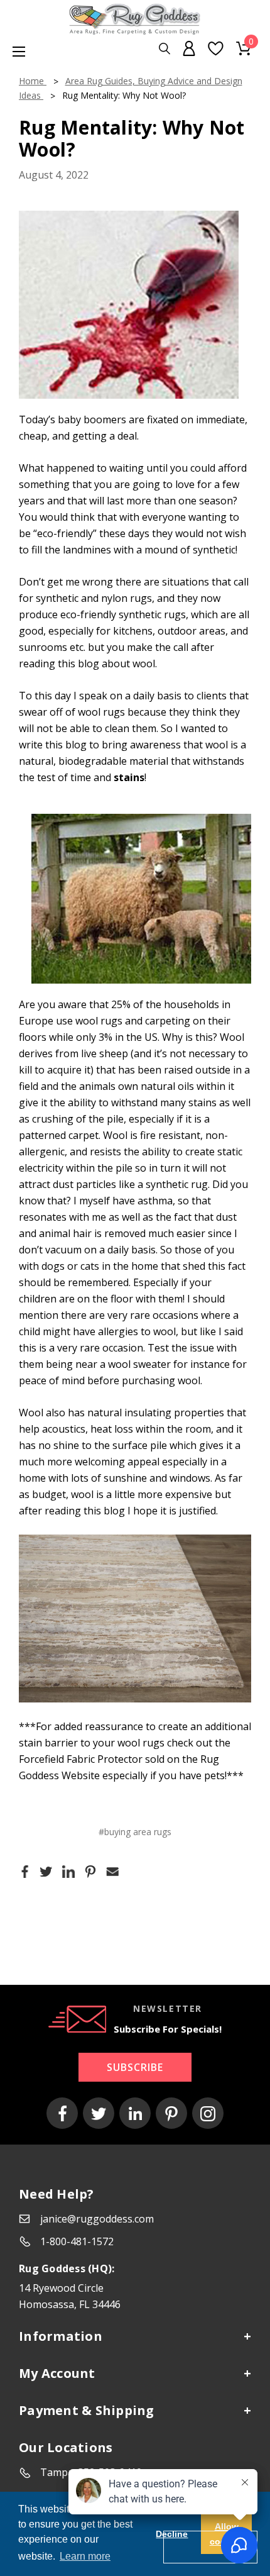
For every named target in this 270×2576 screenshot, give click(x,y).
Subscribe (135, 2067)
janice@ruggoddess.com (97, 2219)
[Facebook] (25, 1871)
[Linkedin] (68, 1871)
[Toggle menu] (13, 51)
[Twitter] (46, 1871)
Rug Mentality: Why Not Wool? (132, 138)
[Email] (112, 1871)
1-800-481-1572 (77, 2241)
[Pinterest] (90, 1871)
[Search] (165, 49)
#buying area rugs (135, 1832)
